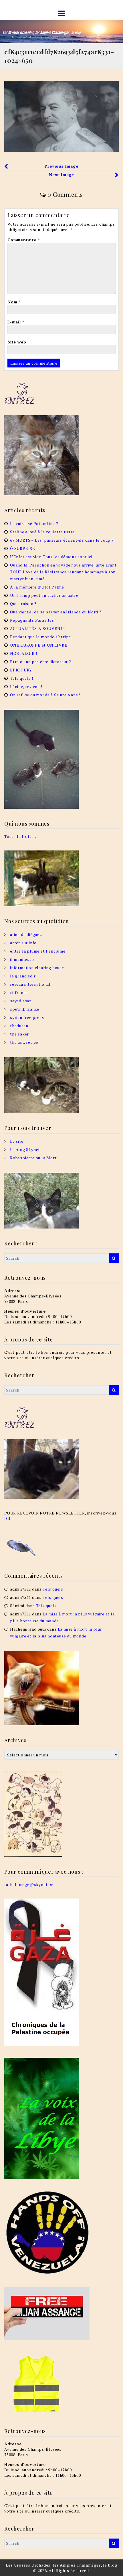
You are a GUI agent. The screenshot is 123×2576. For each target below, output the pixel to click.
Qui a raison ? (23, 604)
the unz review (24, 1042)
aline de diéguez (26, 934)
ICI (7, 1518)
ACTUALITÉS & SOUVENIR (38, 628)
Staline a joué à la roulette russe (42, 532)
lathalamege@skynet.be (29, 1884)
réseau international (30, 984)
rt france (19, 992)
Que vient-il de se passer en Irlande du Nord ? (56, 612)
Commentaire (23, 240)
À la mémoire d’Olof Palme (37, 587)
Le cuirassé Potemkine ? (34, 523)
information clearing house (37, 968)
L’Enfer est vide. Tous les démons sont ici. (52, 557)
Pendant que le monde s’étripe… (42, 637)
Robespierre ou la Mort (33, 1158)
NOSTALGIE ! (24, 653)
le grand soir (23, 976)
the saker (19, 1034)
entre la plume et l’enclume (38, 951)
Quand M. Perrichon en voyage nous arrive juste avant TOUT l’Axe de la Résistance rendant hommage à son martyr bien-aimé (63, 572)
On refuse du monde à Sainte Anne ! (45, 695)
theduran (19, 1026)
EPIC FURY (21, 670)
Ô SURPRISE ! (24, 548)
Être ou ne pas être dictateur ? (41, 662)
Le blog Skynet (25, 1149)
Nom (14, 302)
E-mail (16, 322)
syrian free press (27, 1017)
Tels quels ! (22, 678)
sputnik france (25, 1009)
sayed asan (21, 1001)
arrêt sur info (23, 943)
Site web (17, 342)
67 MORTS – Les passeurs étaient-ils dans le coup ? (62, 540)
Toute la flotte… (21, 836)
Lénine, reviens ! (26, 686)
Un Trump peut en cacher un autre (44, 595)
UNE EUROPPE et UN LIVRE (39, 645)
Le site (17, 1141)
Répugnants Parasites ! (33, 620)
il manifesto (22, 959)
